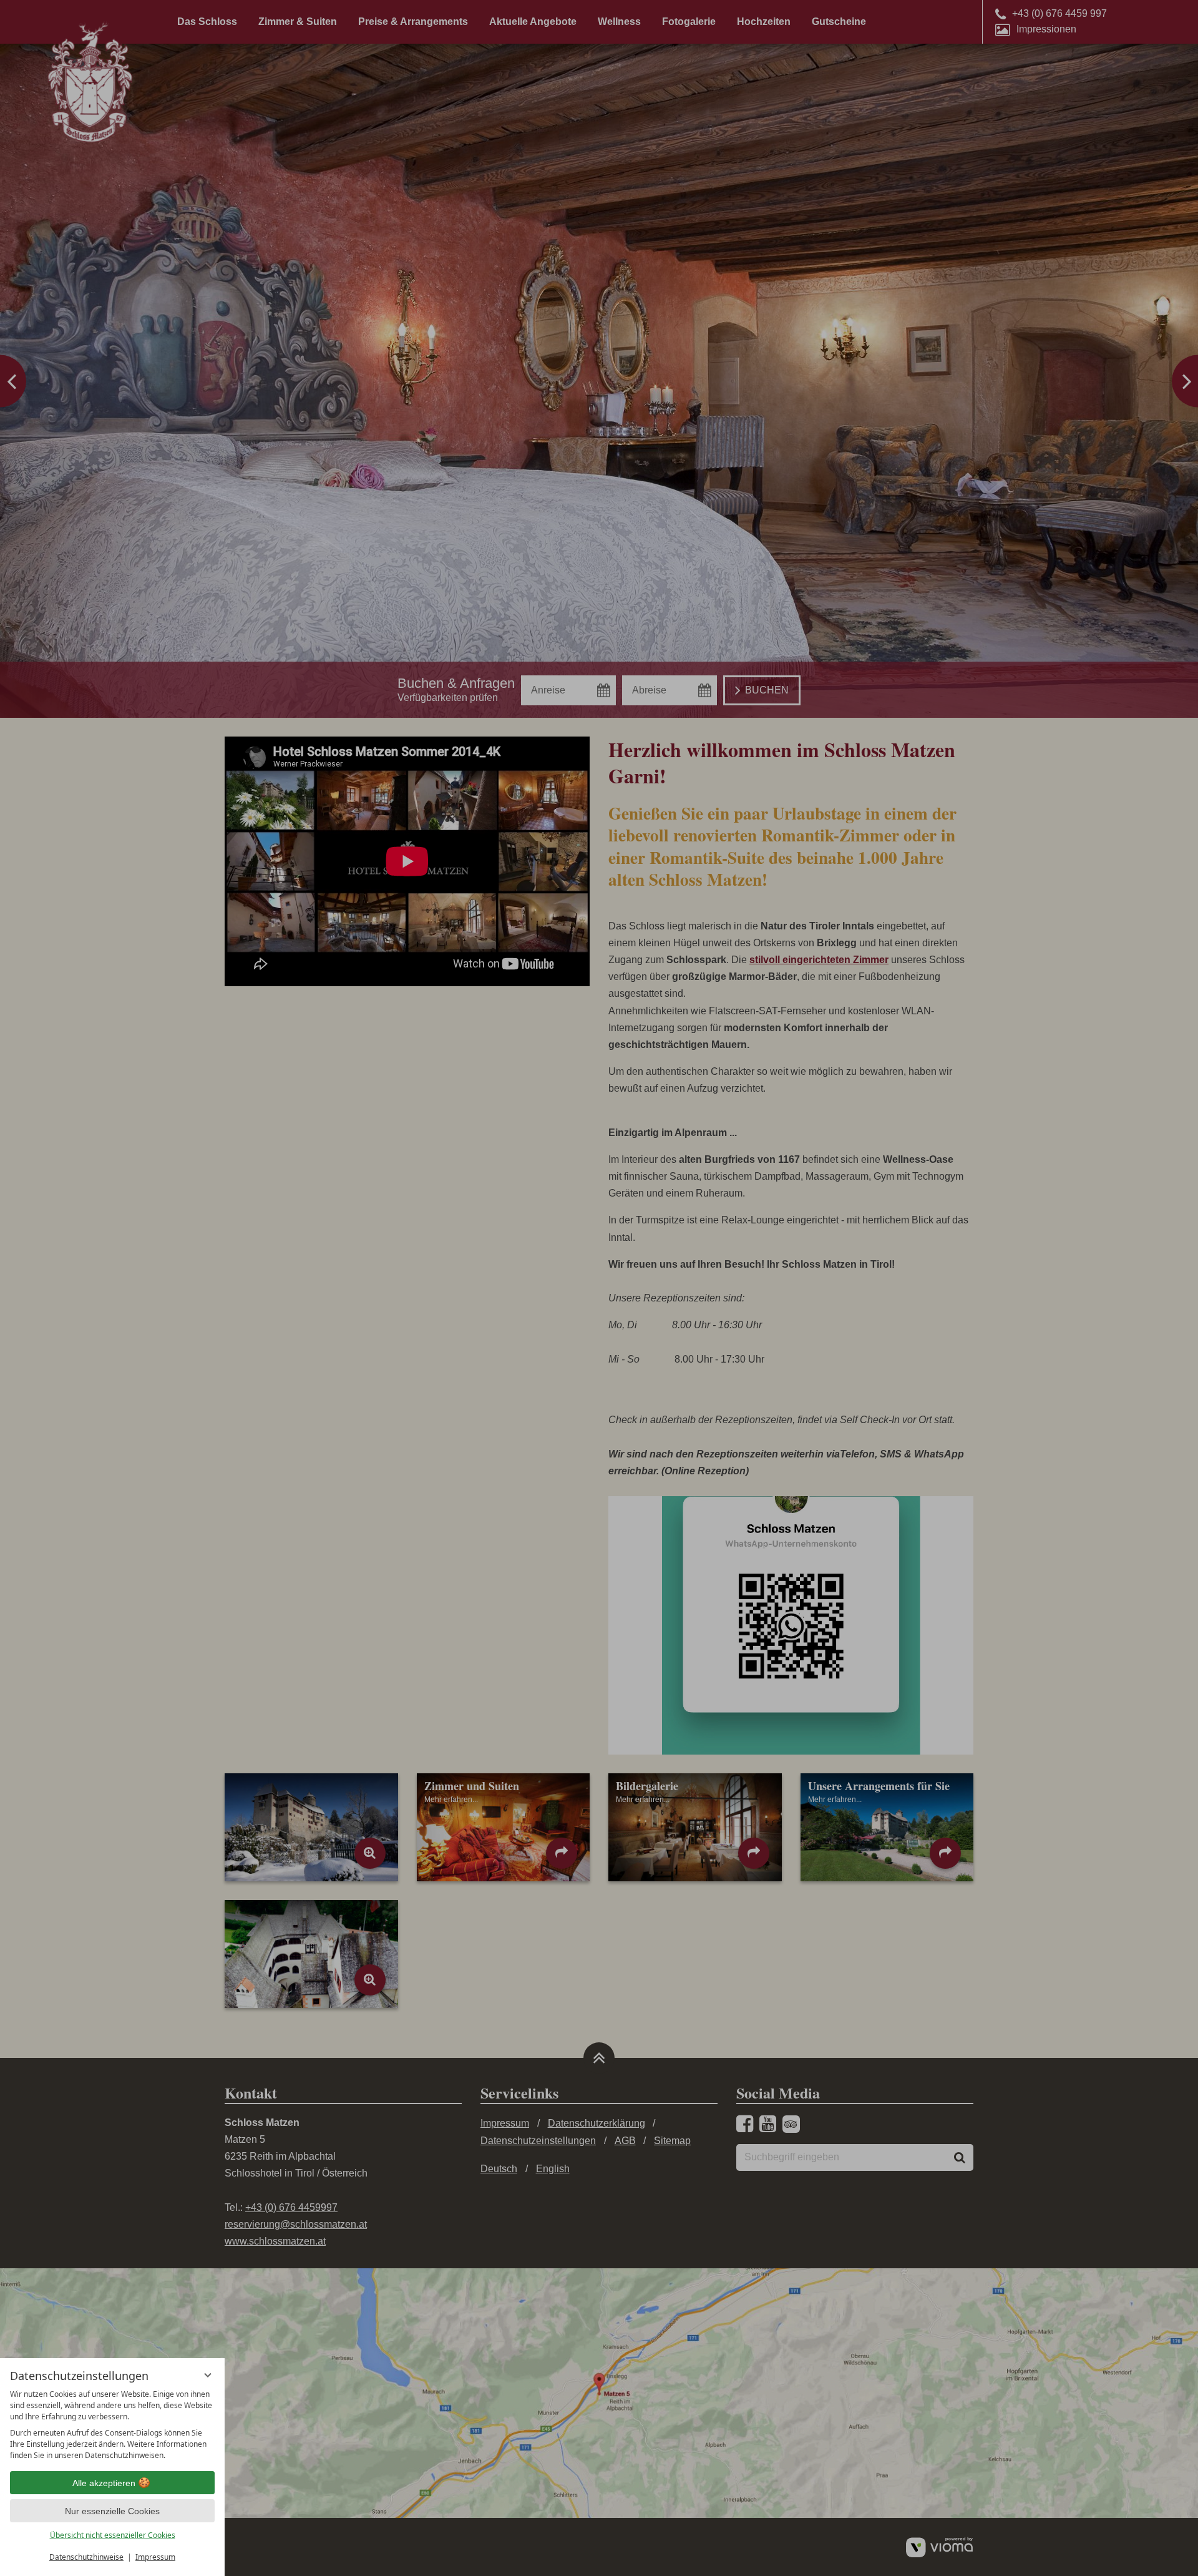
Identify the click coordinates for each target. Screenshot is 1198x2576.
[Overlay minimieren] (208, 2375)
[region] (112, 2425)
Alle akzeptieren (104, 2483)
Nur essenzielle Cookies (112, 2511)
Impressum (155, 2557)
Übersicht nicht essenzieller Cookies (113, 2535)
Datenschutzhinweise (86, 2557)
